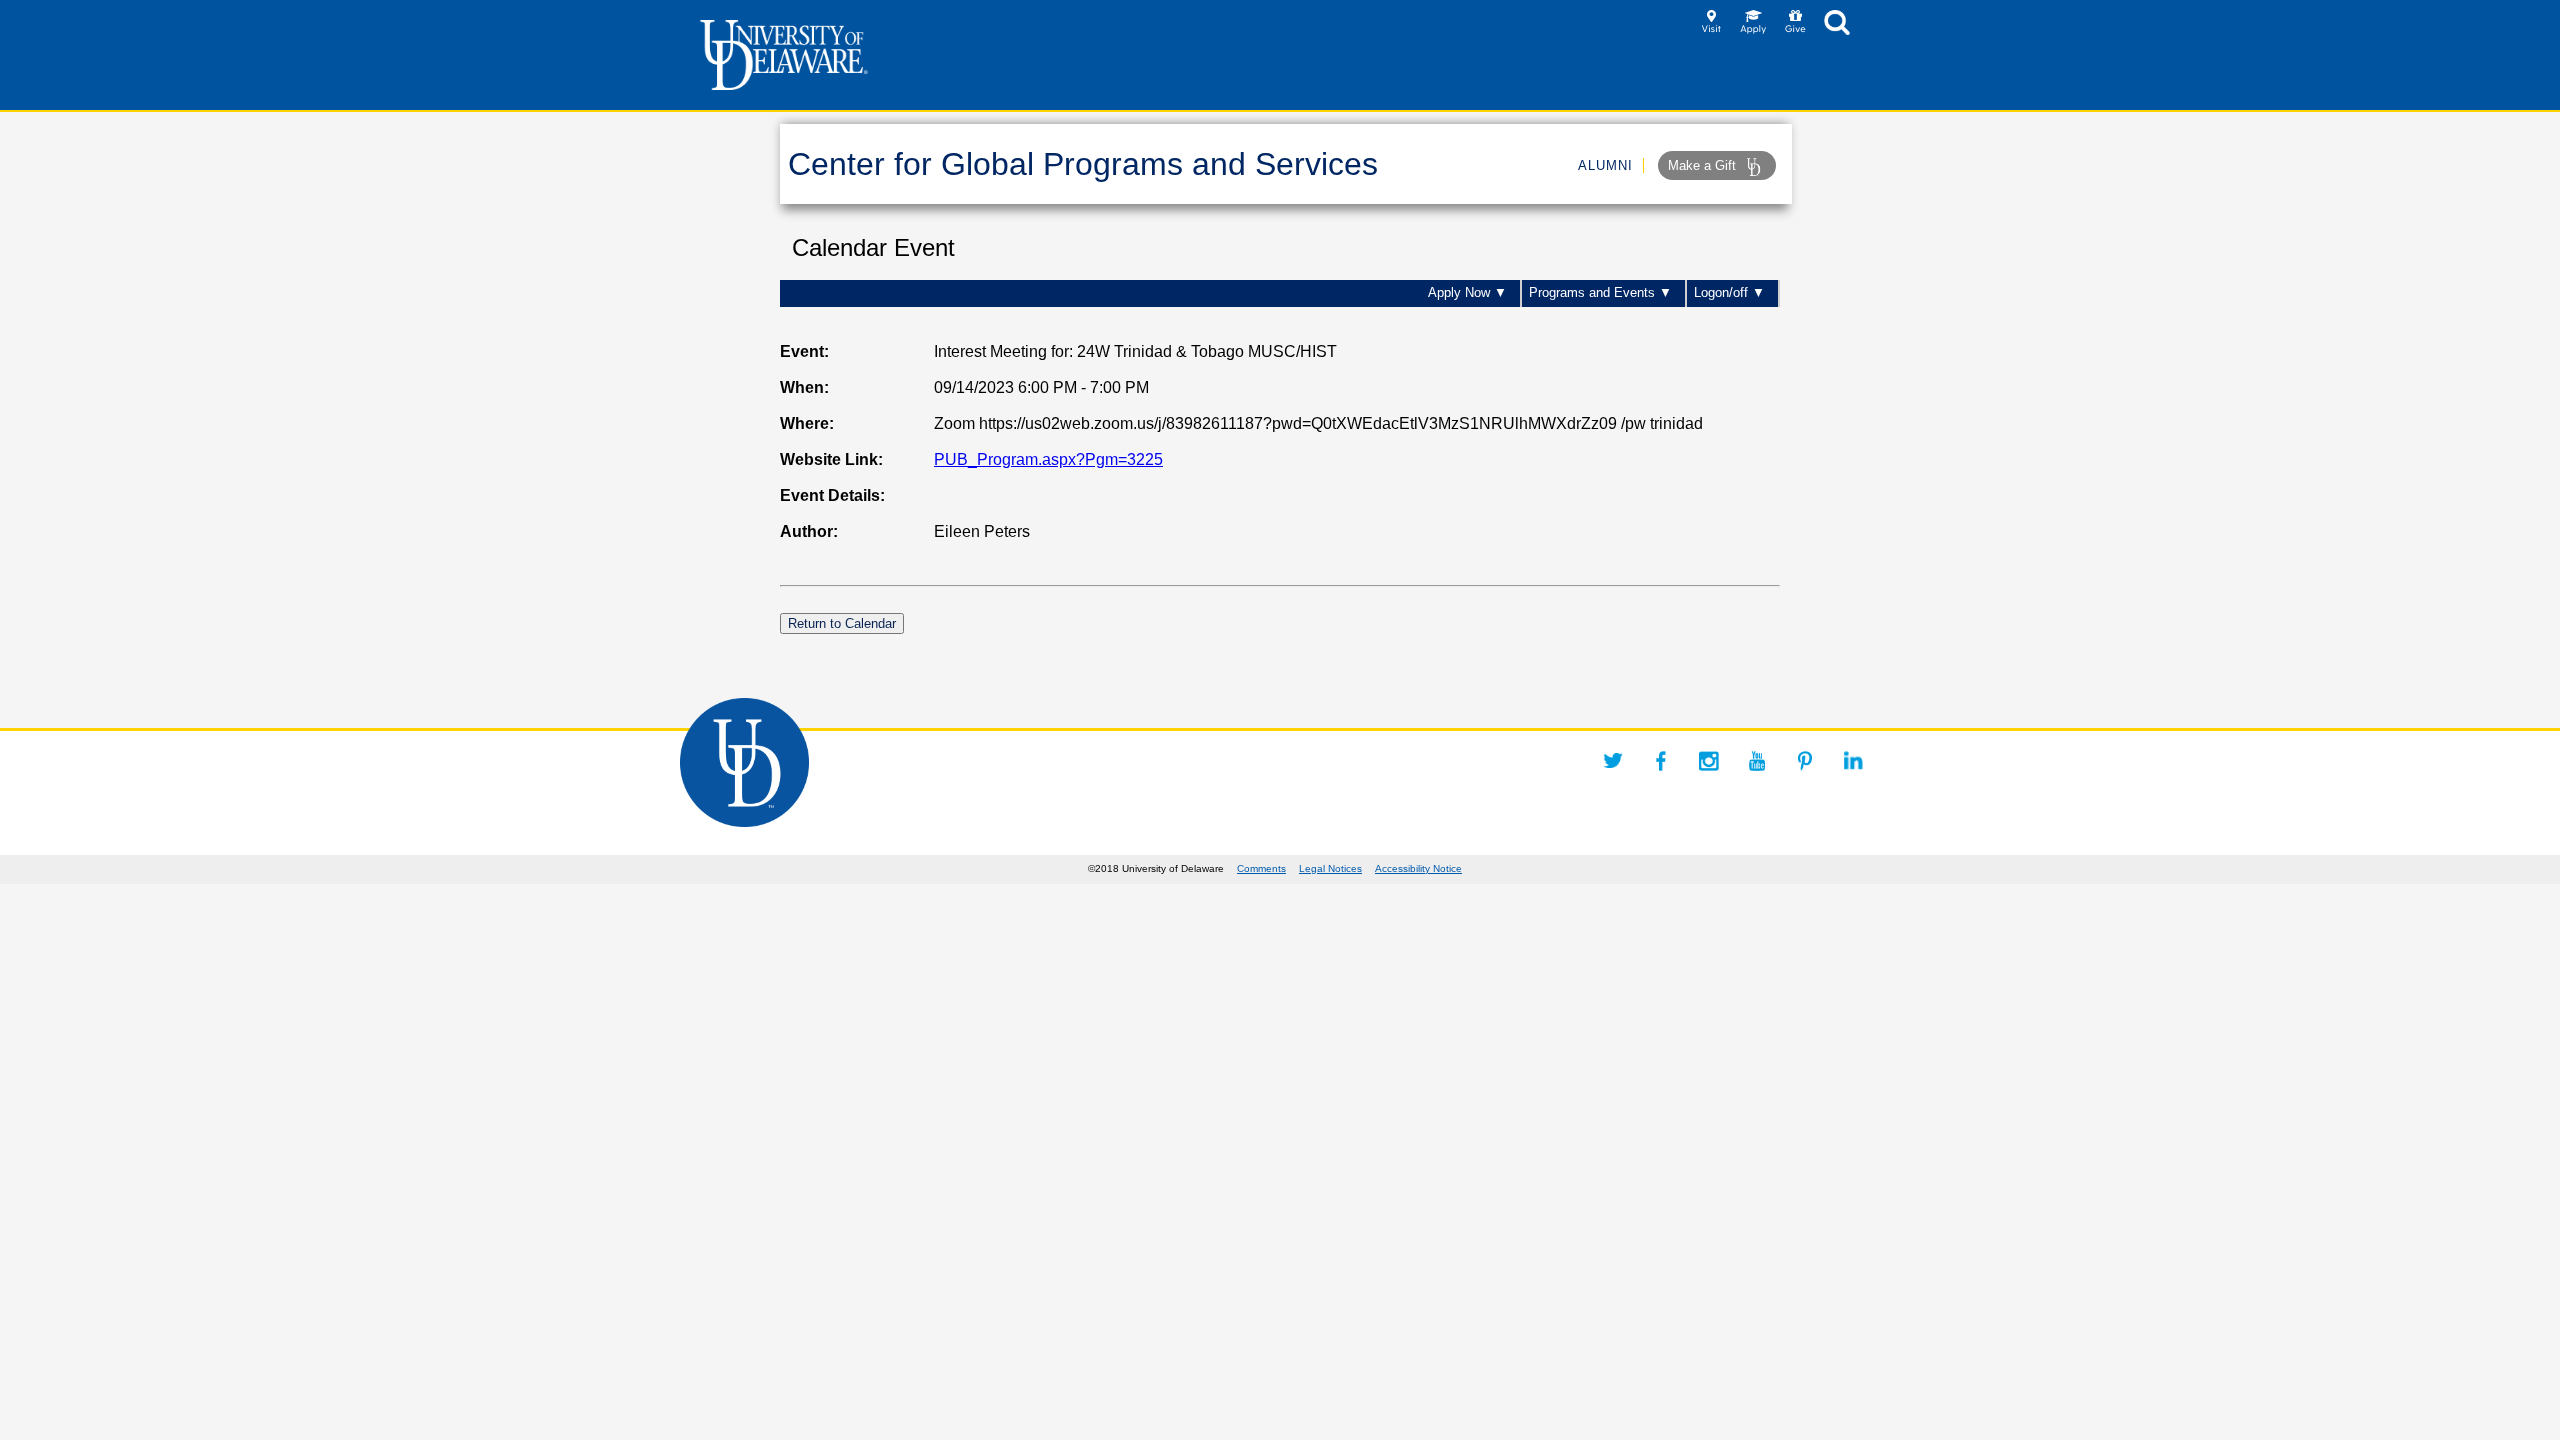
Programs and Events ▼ (1600, 292)
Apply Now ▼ (1467, 292)
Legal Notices (1330, 868)
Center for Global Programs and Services (1083, 164)
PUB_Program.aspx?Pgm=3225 (1048, 459)
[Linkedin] (1853, 761)
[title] (1837, 29)
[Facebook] (1661, 761)
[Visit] (1711, 29)
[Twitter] (1613, 761)
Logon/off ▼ (1729, 292)
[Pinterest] (1805, 761)
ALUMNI (1605, 165)
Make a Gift (1704, 165)
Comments (1261, 868)
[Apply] (1753, 29)
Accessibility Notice (1418, 868)
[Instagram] (1709, 761)
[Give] (1795, 29)
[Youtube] (1757, 761)
